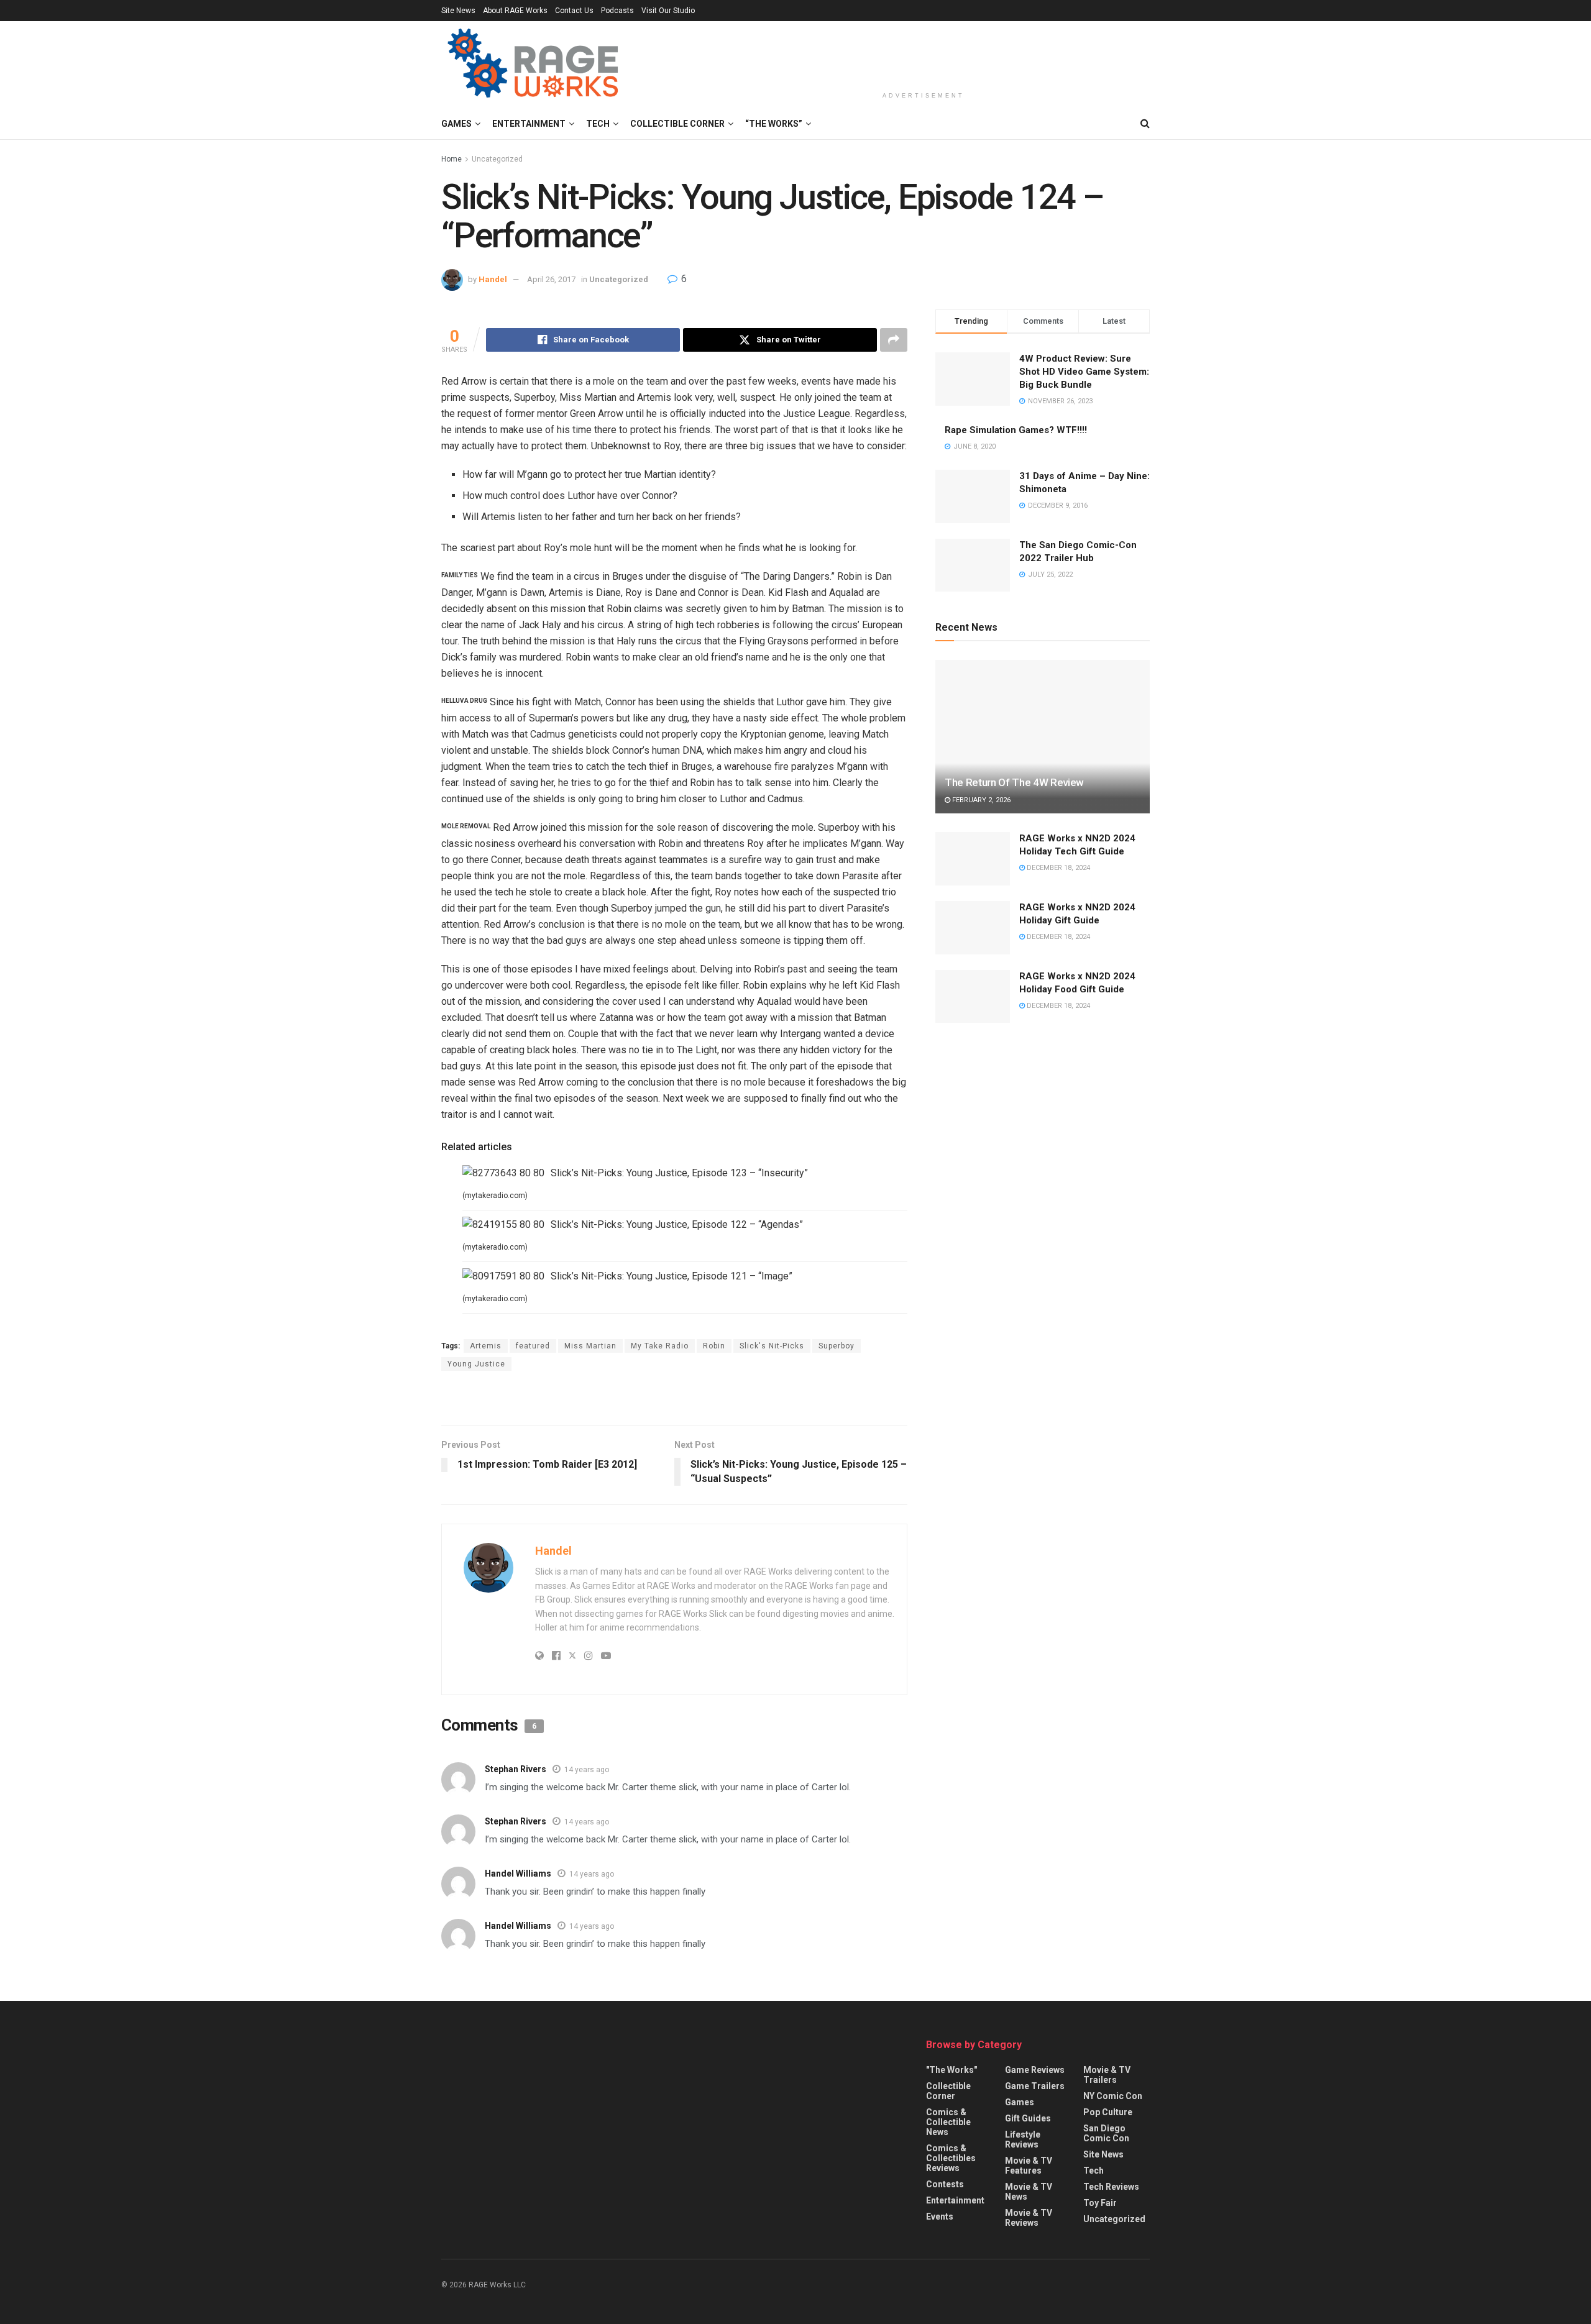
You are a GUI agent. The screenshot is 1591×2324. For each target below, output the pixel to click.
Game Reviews (1035, 2070)
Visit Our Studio (668, 11)
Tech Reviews (1111, 2187)
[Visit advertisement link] (674, 1399)
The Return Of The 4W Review (1014, 782)
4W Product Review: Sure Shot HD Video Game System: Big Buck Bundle (1084, 372)
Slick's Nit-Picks (772, 1346)
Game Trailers (1035, 2086)
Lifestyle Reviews (1023, 2139)
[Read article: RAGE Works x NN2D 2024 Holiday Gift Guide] (973, 928)
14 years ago (587, 1770)
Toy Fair (1100, 2203)
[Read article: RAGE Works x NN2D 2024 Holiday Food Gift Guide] (973, 997)
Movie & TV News (1029, 2192)
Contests (945, 2184)
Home (452, 159)
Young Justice (476, 1364)
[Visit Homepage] (535, 65)
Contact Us (574, 11)
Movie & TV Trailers (1107, 2075)
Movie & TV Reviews (1029, 2218)
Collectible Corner (677, 124)
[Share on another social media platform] (894, 340)
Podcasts (617, 11)
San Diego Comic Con (1106, 2133)
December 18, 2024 (1057, 868)
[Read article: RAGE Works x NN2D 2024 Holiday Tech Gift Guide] (973, 859)
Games (456, 124)
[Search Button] (1145, 124)
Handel (493, 279)
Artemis (486, 1346)
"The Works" (951, 2070)
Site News (458, 11)
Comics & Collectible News (948, 2122)
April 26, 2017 (551, 279)
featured (533, 1346)
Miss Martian (590, 1346)
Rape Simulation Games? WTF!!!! (1016, 430)
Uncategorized (497, 159)
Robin (714, 1346)
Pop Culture (1108, 2112)
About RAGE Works (515, 11)
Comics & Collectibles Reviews (951, 2158)
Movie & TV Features (1029, 2166)
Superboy (837, 1346)
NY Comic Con (1113, 2096)
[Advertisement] (924, 54)
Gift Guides (1028, 2118)
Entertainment (529, 124)
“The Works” (774, 124)
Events (940, 2216)
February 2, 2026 (980, 800)
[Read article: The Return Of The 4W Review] (1043, 737)
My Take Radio (660, 1346)
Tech (598, 124)
